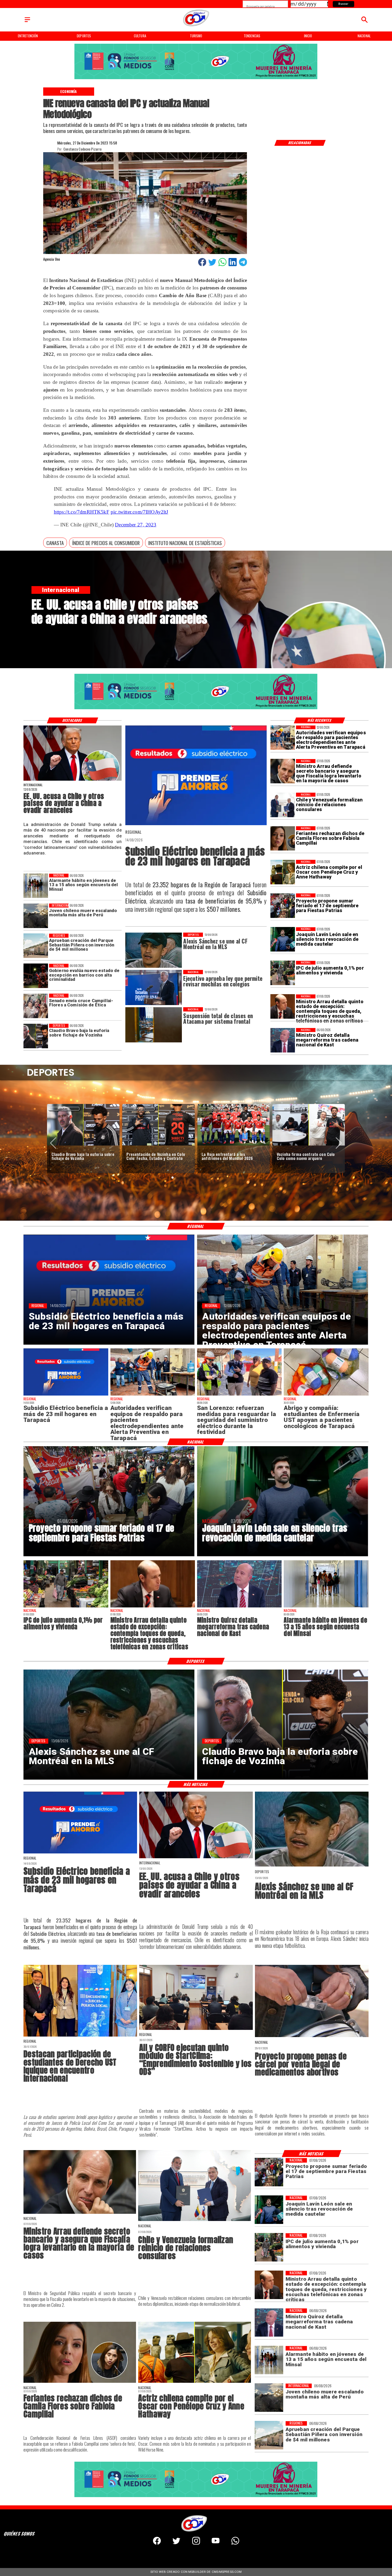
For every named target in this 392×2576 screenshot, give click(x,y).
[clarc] (309, 1145)
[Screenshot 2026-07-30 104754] (326, 1395)
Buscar (343, 4)
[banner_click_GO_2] (196, 79)
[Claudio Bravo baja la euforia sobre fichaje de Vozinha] (36, 1036)
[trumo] (72, 780)
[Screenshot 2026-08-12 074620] (283, 738)
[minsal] (36, 886)
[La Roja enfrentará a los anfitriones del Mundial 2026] (83, 1145)
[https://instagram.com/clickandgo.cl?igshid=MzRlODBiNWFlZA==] (196, 2543)
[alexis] (312, 1866)
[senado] (36, 1006)
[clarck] (234, 1145)
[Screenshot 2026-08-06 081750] (239, 1395)
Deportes (64, 1109)
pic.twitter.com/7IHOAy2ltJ (139, 512)
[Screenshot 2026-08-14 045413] (196, 825)
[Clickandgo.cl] (27, 22)
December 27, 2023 (136, 525)
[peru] (36, 916)
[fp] (283, 906)
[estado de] (283, 1007)
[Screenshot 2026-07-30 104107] (80, 2036)
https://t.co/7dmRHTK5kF (82, 512)
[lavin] (283, 940)
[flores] (283, 838)
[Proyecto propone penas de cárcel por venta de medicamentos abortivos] (312, 2037)
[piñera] (36, 946)
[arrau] (283, 771)
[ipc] (283, 973)
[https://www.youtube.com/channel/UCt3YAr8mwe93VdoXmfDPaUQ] (216, 2543)
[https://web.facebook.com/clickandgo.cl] (157, 2543)
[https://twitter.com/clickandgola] (176, 2543)
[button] (55, 543)
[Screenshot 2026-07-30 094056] (196, 2029)
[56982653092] (235, 2543)
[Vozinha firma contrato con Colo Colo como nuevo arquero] (158, 1145)
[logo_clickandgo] (196, 26)
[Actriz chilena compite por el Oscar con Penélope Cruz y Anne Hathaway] (283, 872)
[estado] (36, 976)
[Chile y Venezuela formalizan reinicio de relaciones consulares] (283, 805)
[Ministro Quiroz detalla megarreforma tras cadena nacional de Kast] (283, 1040)
